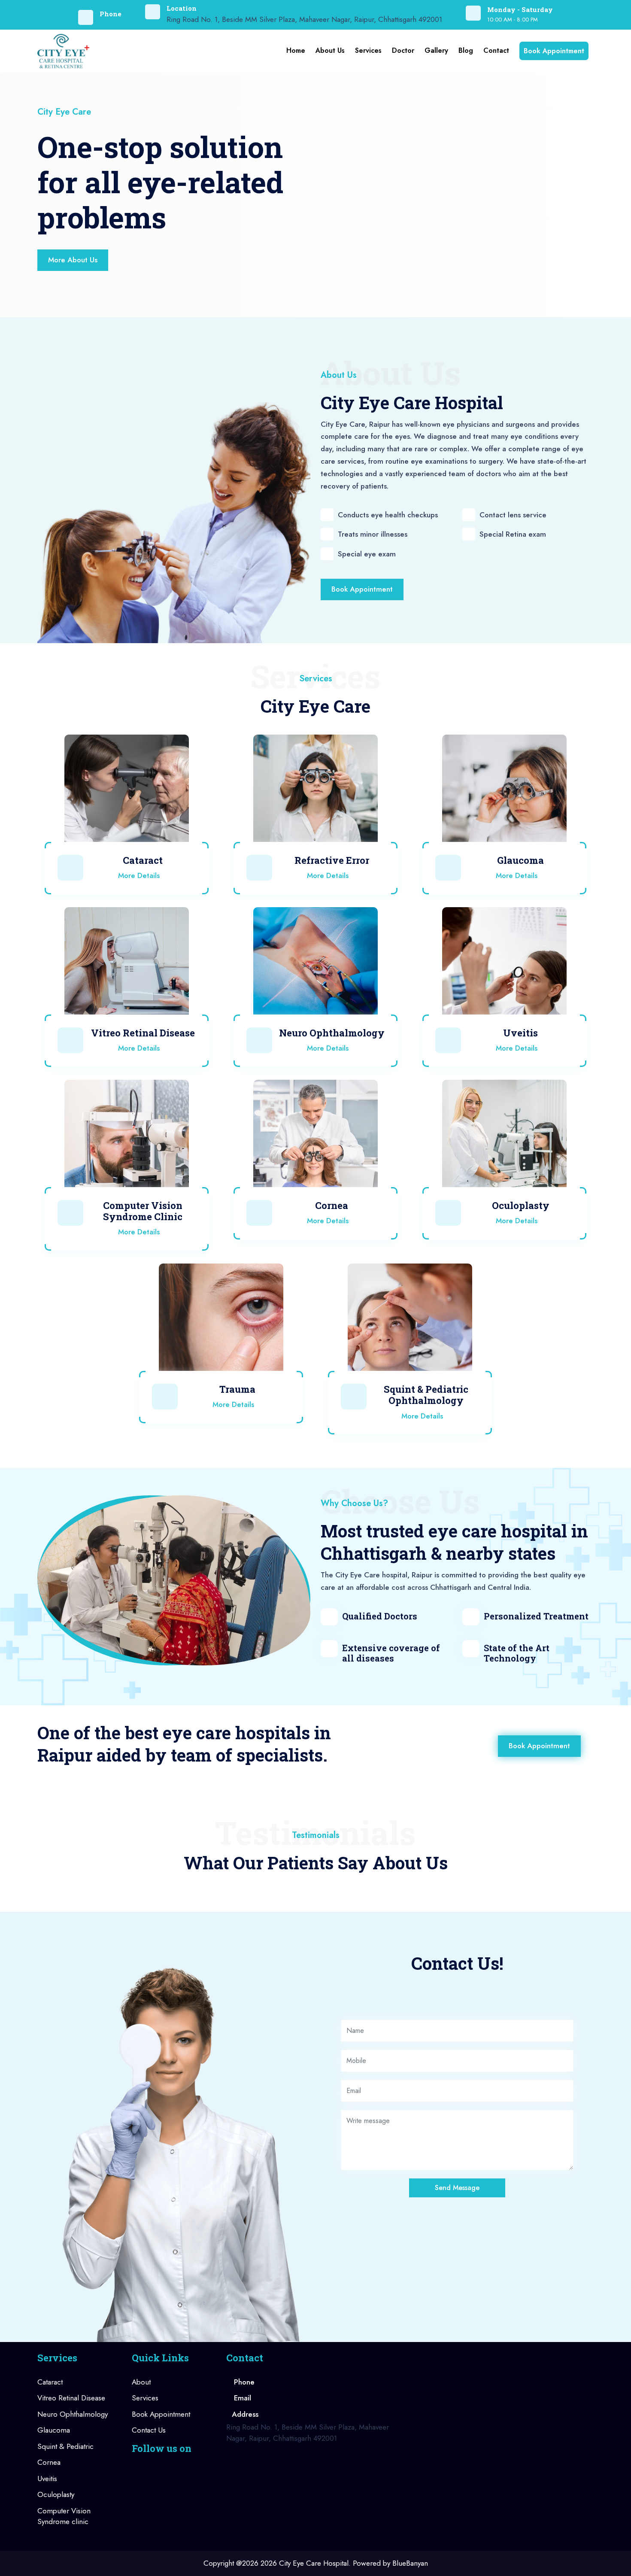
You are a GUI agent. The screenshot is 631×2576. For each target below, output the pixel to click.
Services (368, 50)
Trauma (237, 1389)
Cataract (143, 860)
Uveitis (520, 1033)
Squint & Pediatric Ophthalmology (426, 1395)
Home (296, 50)
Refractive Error (332, 860)
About (141, 2382)
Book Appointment (554, 51)
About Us (330, 50)
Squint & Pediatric (65, 2446)
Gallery (436, 50)
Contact (496, 50)
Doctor (403, 50)
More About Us (73, 260)
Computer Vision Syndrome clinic (64, 2516)
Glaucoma (520, 860)
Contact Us (149, 2430)
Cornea (332, 1205)
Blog (466, 50)
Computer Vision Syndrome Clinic (143, 1211)
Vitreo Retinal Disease (143, 1033)
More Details (140, 875)
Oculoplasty (521, 1205)
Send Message (457, 2188)
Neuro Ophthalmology (332, 1033)
